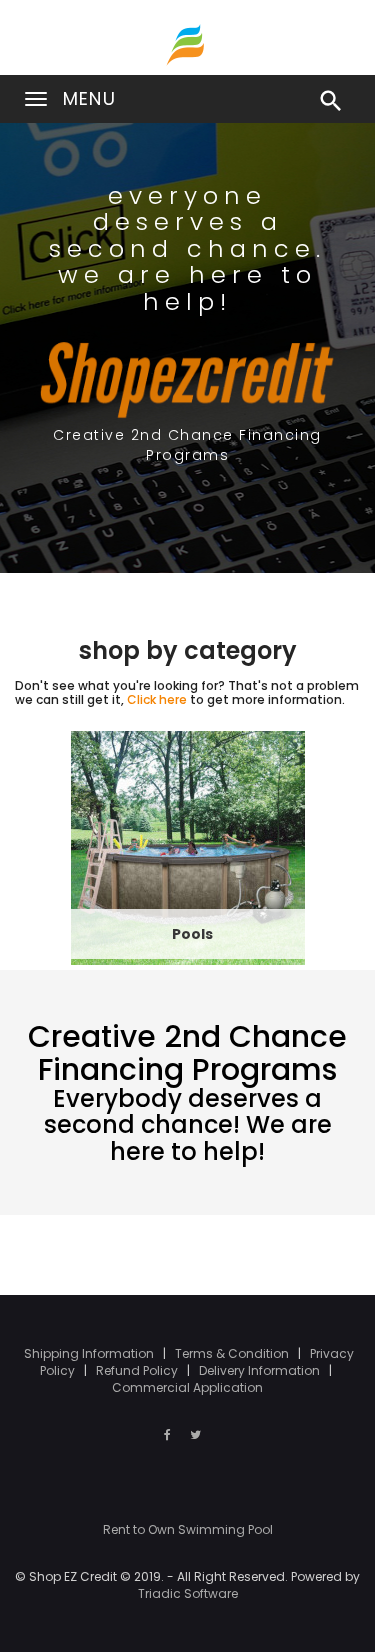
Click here (157, 699)
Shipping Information (90, 1353)
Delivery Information (261, 1370)
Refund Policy (138, 1370)
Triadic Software (188, 1593)
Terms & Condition (233, 1353)
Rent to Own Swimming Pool (188, 1529)
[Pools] (188, 847)
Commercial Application (187, 1387)
